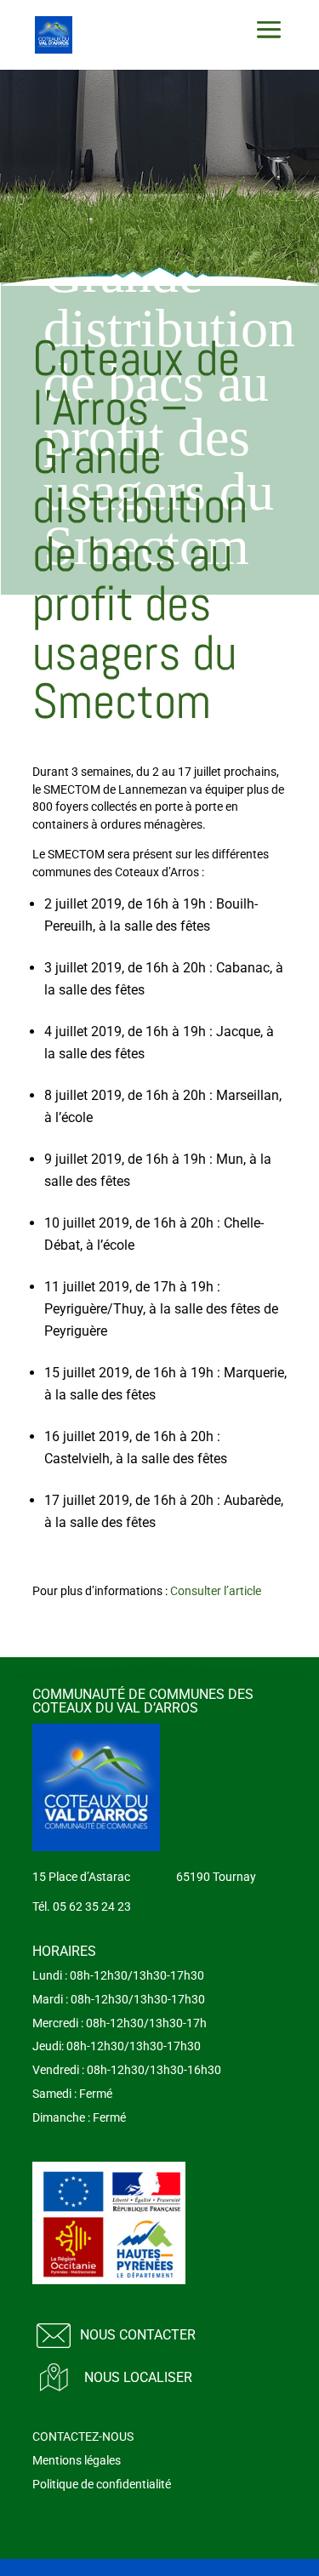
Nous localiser (138, 2377)
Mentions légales (77, 2460)
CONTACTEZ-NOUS (83, 2436)
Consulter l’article (216, 1591)
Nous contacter (138, 2335)
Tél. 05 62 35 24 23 (82, 1906)
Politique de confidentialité (102, 2484)
